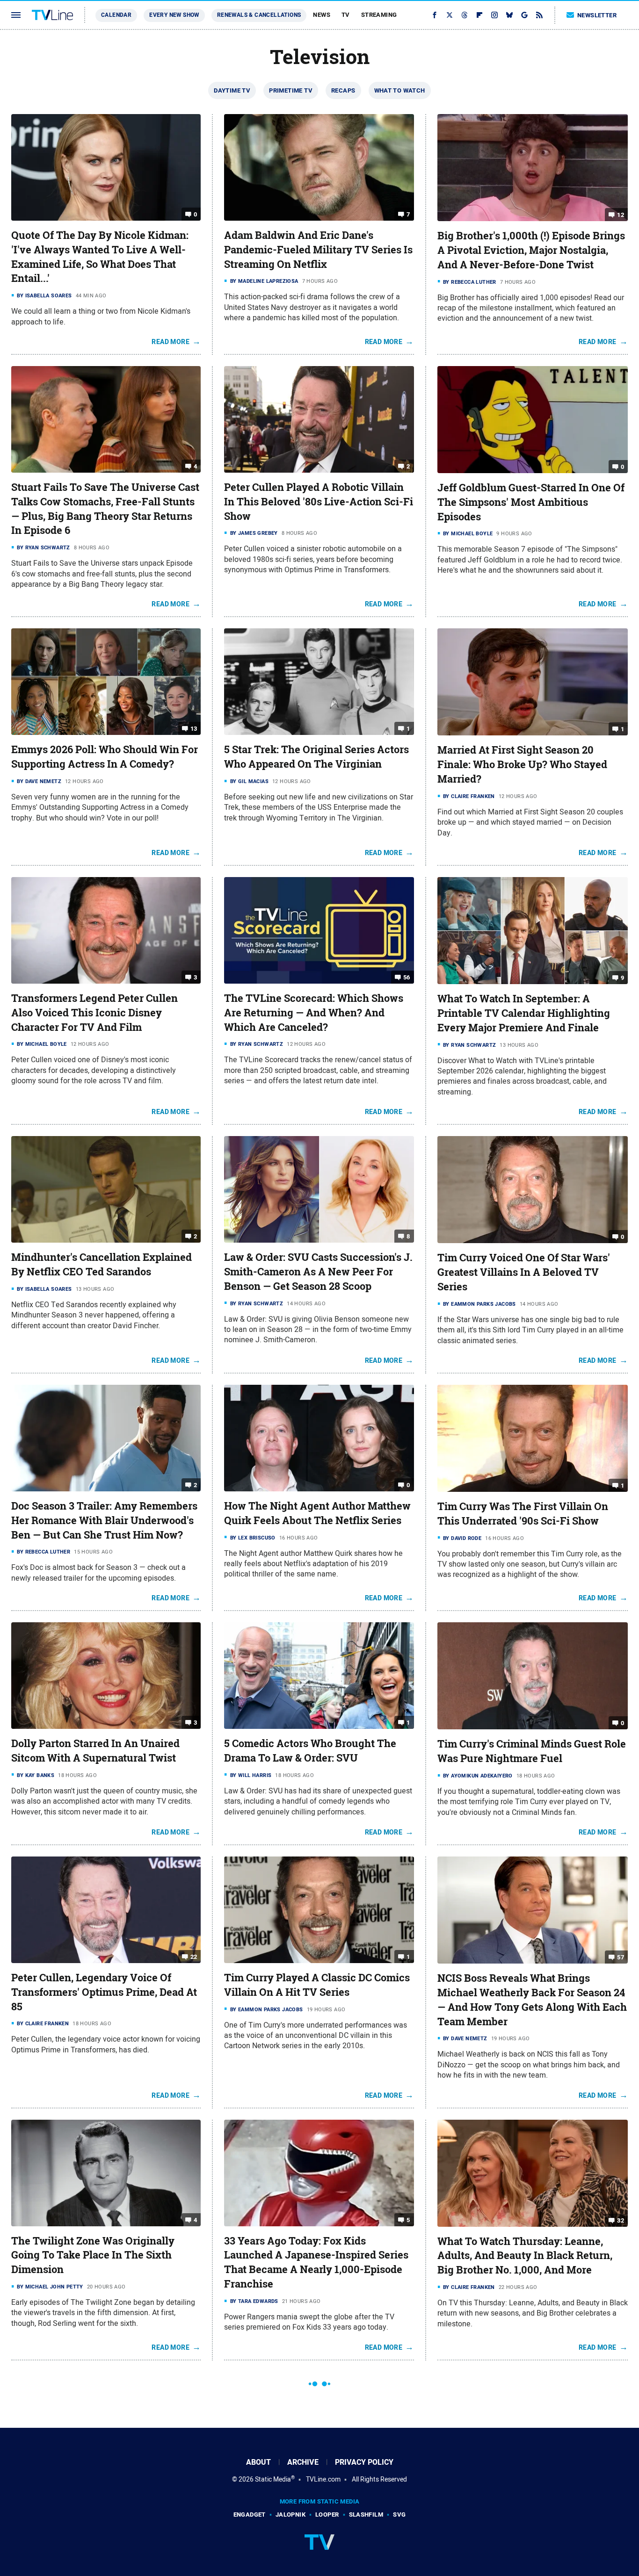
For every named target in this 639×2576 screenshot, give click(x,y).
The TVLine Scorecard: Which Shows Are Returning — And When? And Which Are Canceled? (314, 1013)
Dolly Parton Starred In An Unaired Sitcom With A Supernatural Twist (95, 1751)
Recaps (343, 90)
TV (346, 15)
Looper (327, 2515)
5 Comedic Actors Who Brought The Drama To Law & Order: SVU (310, 1751)
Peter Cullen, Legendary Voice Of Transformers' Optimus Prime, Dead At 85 (104, 1992)
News (322, 15)
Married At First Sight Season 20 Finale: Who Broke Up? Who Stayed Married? (522, 764)
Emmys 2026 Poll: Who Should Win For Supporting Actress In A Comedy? (105, 757)
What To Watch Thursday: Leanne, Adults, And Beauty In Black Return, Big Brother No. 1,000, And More (525, 2256)
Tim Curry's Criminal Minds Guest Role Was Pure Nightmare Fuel (532, 1751)
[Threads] (465, 15)
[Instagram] (494, 15)
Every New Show (174, 15)
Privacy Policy (364, 2462)
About (258, 2462)
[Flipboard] (479, 15)
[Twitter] (450, 15)
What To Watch (400, 90)
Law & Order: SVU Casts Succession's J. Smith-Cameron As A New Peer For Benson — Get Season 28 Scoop (318, 1272)
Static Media (273, 2479)
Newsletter (597, 15)
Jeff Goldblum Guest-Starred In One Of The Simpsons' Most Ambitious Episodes (531, 502)
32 (621, 2220)
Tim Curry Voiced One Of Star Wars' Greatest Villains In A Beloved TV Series (524, 1272)
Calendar (116, 15)
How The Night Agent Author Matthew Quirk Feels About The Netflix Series (317, 1513)
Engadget (250, 2515)
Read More (171, 342)
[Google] (524, 15)
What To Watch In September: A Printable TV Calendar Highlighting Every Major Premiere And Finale (524, 1013)
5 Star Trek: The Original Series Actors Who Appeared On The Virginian (316, 757)
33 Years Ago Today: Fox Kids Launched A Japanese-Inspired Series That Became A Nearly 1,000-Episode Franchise (316, 2262)
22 (194, 1957)
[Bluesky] (509, 15)
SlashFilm (366, 2515)
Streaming (379, 15)
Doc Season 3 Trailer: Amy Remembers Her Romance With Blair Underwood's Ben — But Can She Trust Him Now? (104, 1520)
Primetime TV (291, 90)
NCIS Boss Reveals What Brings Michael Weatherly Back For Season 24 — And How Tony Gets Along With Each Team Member (532, 2000)
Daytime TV (232, 90)
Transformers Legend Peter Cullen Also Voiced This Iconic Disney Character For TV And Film (94, 1013)
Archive (303, 2462)
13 (194, 729)
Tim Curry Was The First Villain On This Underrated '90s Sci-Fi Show (523, 1514)
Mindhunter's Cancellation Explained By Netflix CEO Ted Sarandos (102, 1264)
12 (621, 215)
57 (621, 1957)
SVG (399, 2515)
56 (407, 977)
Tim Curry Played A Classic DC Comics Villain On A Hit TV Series (317, 1985)
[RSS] (539, 15)
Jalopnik (290, 2515)
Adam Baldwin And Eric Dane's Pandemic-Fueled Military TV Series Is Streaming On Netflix (318, 250)
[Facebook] (435, 15)
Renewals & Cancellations (259, 15)
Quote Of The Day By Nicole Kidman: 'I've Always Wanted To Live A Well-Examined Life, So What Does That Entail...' (100, 257)
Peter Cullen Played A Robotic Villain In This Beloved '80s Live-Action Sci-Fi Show (319, 502)
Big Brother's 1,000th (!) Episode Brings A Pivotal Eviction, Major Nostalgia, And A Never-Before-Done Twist (531, 250)
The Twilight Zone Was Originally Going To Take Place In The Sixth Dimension (93, 2255)
